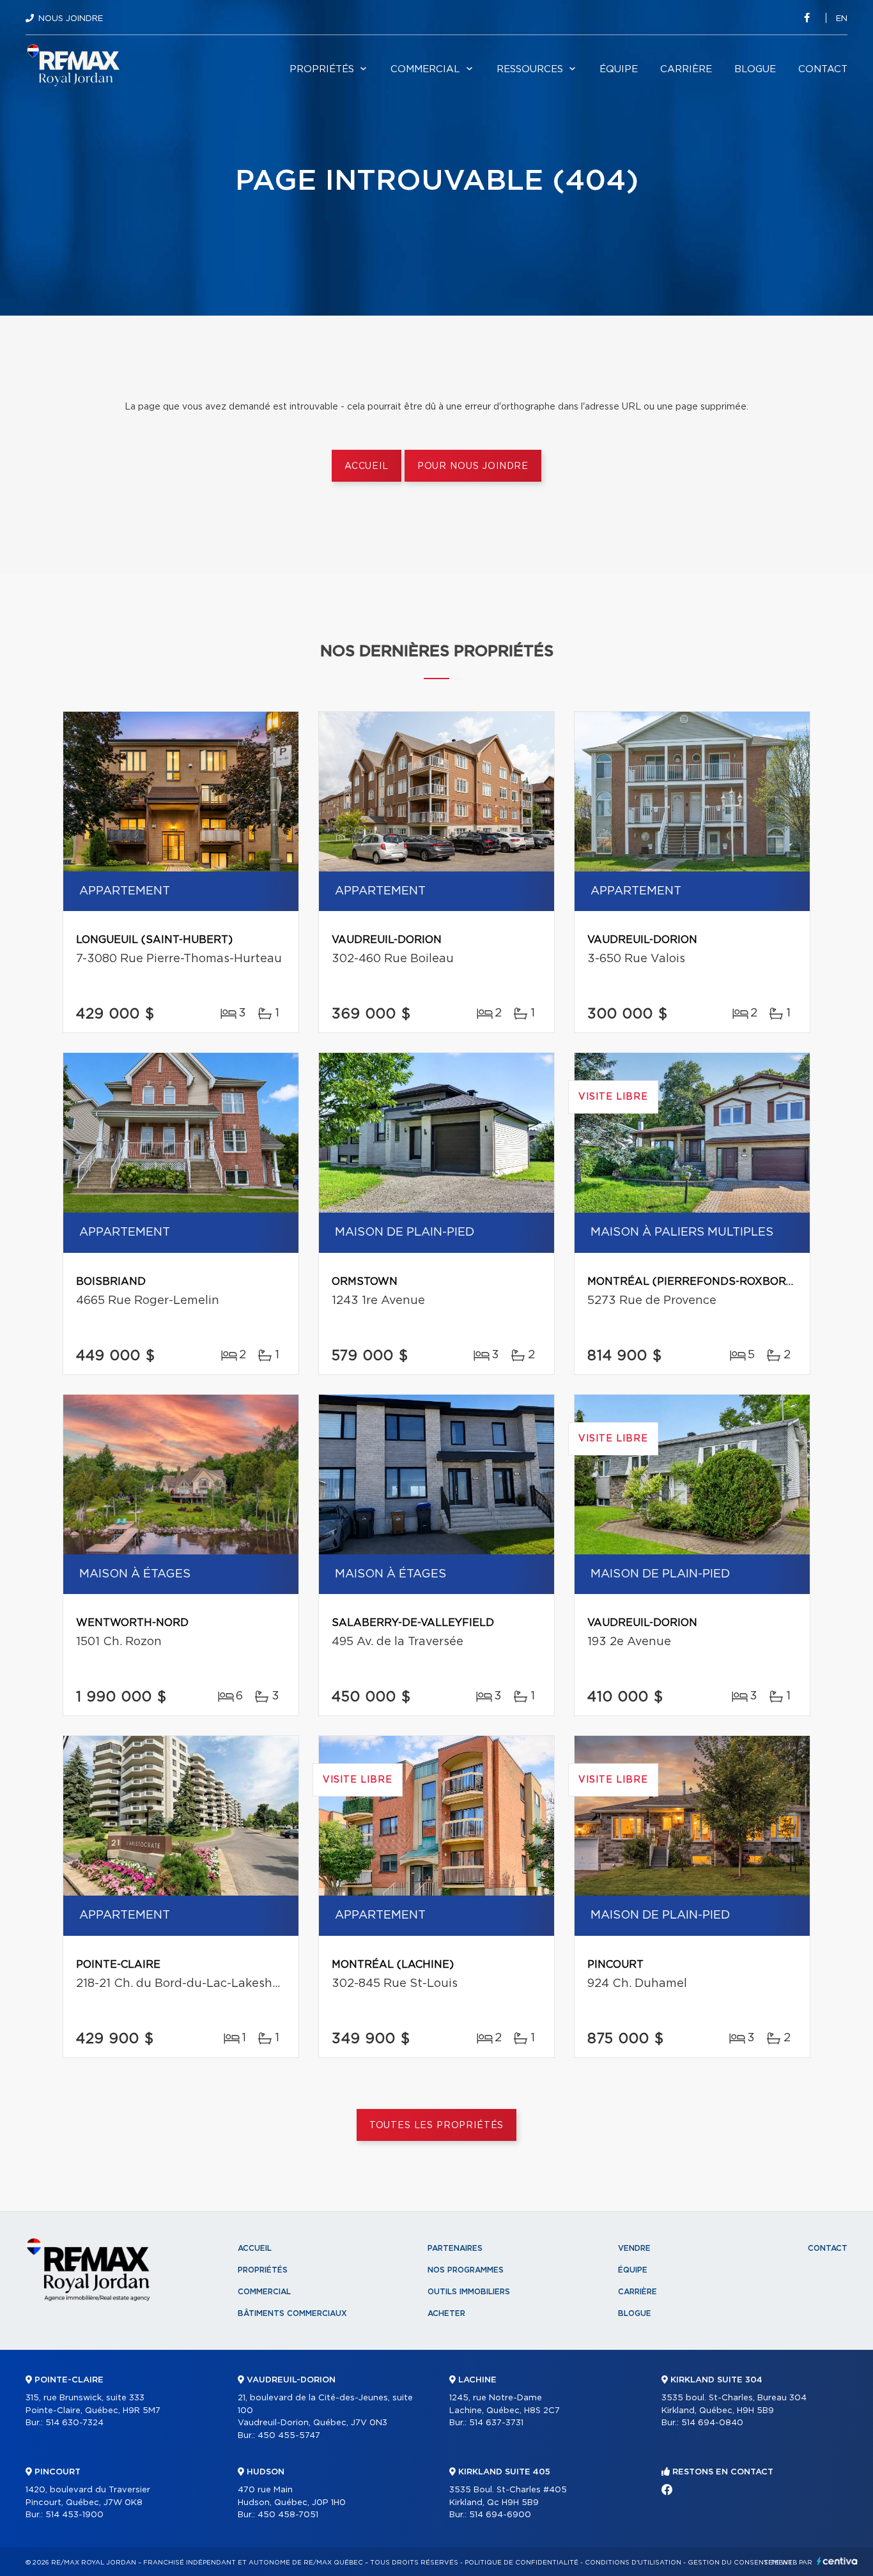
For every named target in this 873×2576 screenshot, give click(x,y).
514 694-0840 (712, 2423)
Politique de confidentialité (521, 2563)
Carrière (686, 69)
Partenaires (455, 2248)
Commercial (425, 69)
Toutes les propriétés (437, 2126)
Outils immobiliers (469, 2292)
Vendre (634, 2248)
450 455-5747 (289, 2436)
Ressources (530, 69)
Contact (823, 69)
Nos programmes (466, 2270)
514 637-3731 (496, 2423)
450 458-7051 (288, 2515)
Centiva (837, 2561)
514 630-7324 (74, 2423)
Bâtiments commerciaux (292, 2313)
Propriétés (322, 69)
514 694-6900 (500, 2515)
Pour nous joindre (473, 466)
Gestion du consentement (740, 2563)
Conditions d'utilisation (633, 2563)
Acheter (446, 2313)
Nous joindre (71, 19)
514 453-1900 (74, 2515)
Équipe (619, 69)
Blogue (755, 69)
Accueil (367, 466)
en (842, 19)
